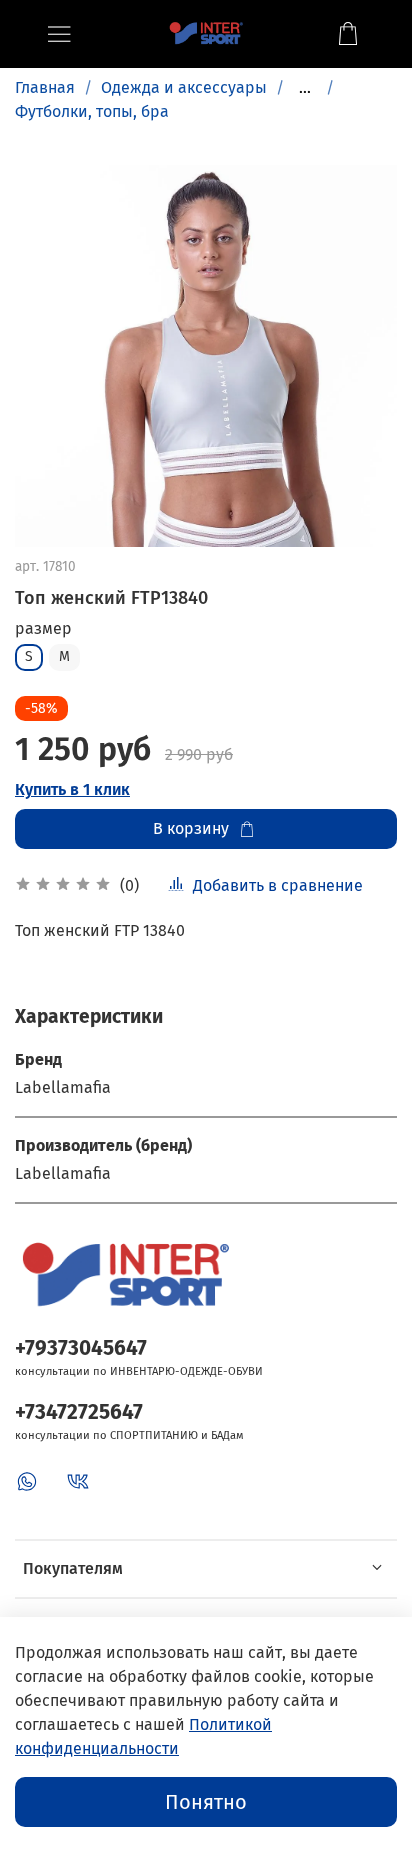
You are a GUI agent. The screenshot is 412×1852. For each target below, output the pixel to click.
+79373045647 (81, 1348)
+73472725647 (79, 1412)
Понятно (206, 1802)
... (305, 88)
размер (43, 628)
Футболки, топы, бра (92, 111)
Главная (45, 87)
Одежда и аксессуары (184, 87)
